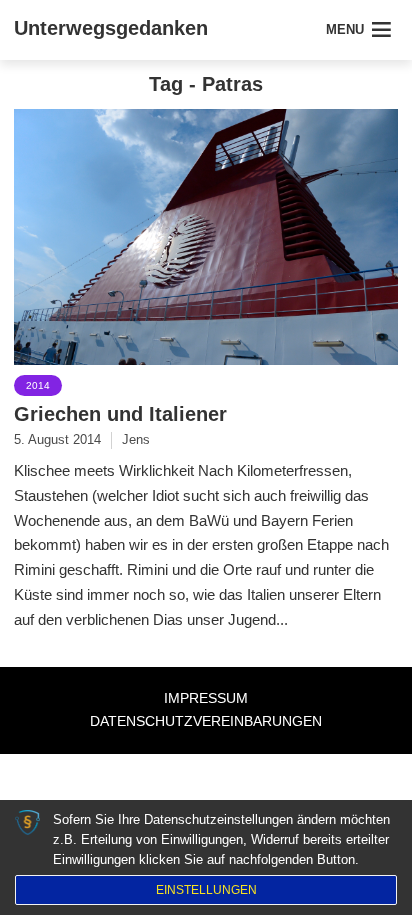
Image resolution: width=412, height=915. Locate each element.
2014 (38, 385)
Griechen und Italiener (120, 414)
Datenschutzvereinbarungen (206, 721)
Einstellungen (206, 890)
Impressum (206, 698)
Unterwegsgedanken (111, 28)
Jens (136, 439)
